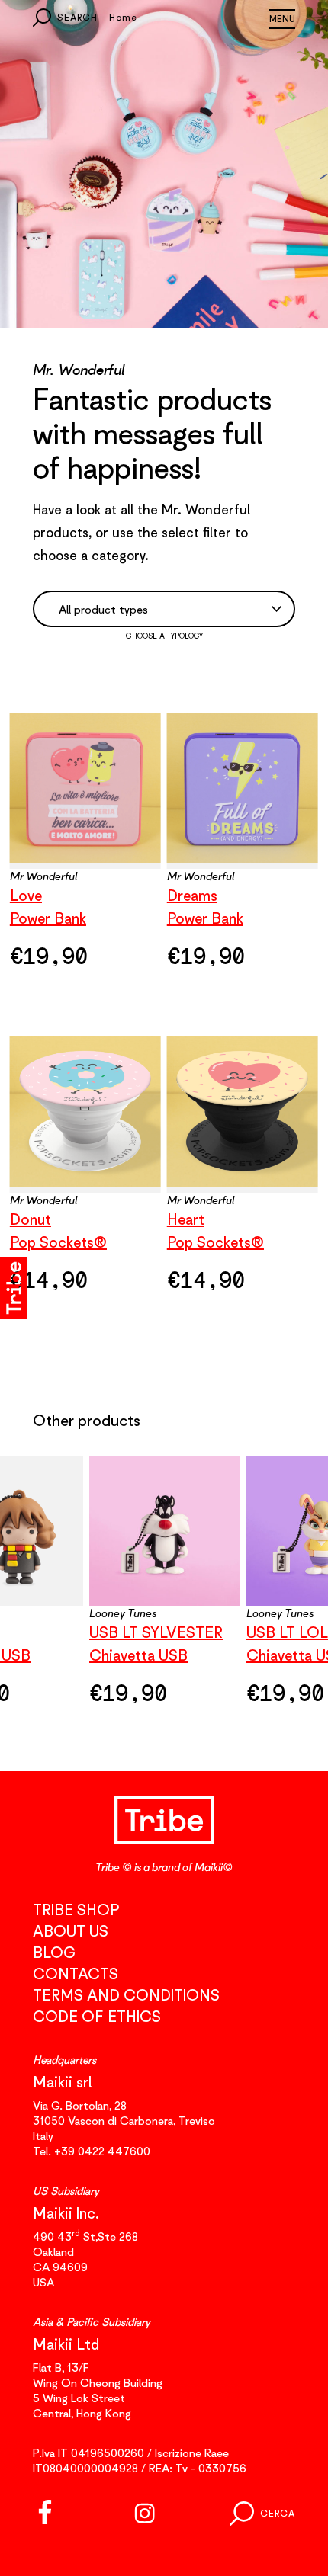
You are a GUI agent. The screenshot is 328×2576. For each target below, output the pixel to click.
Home (123, 17)
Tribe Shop (76, 1910)
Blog (54, 1952)
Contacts (76, 1974)
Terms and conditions (126, 1995)
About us (71, 1931)
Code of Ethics (97, 2016)
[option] (164, 1590)
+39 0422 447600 (102, 2151)
